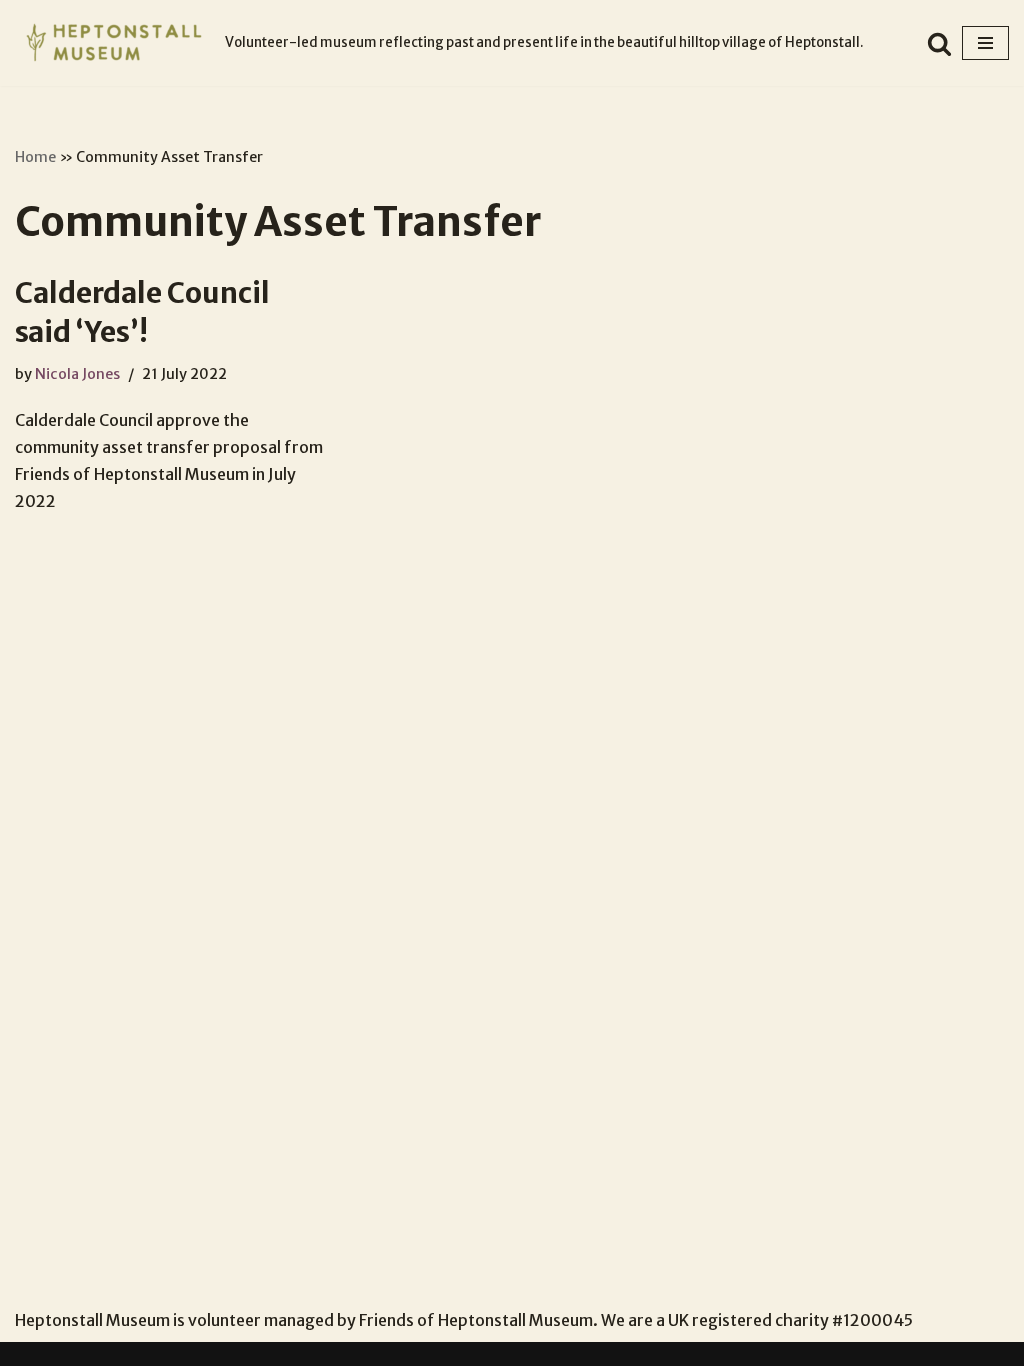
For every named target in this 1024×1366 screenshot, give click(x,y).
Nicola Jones (77, 374)
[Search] (939, 43)
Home (35, 157)
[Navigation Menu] (985, 43)
